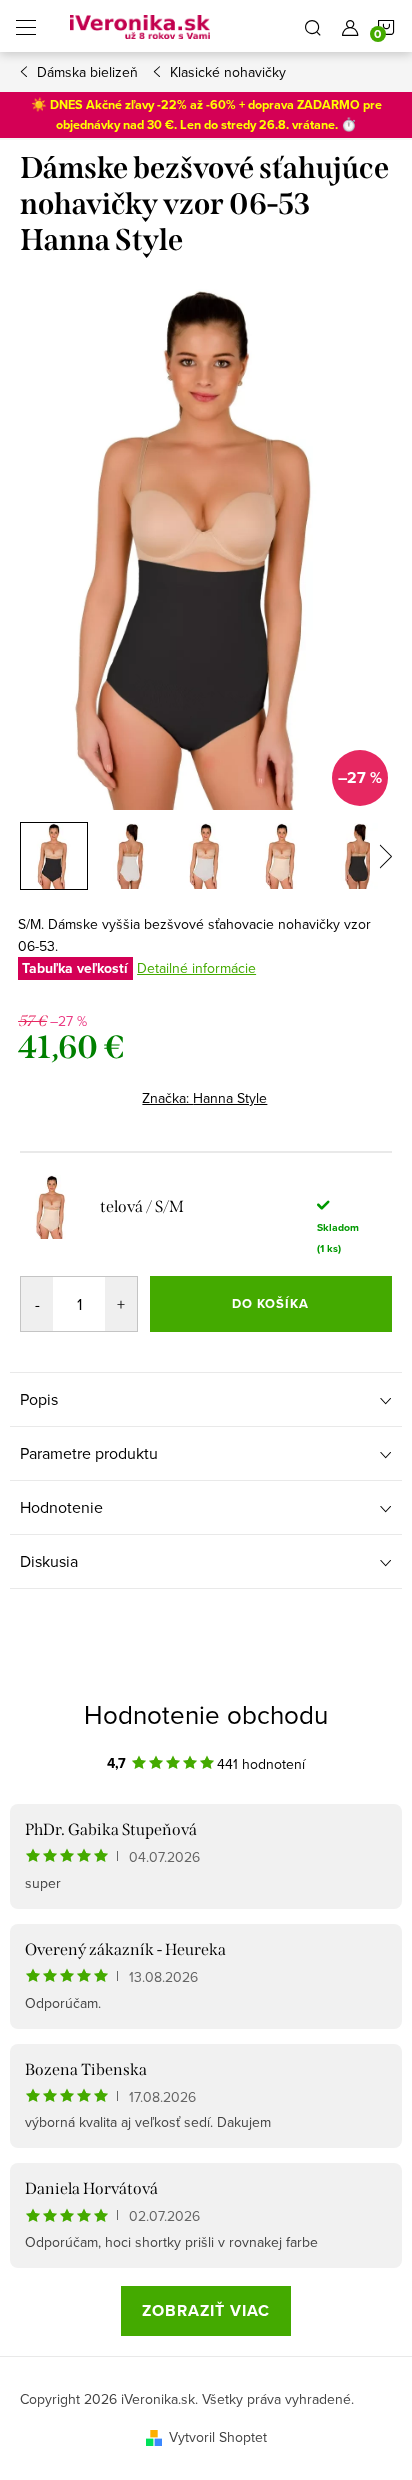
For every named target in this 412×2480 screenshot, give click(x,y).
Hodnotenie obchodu (206, 1714)
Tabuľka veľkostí (75, 968)
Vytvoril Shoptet (218, 2437)
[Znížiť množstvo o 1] (37, 1304)
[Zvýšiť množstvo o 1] (121, 1304)
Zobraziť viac (206, 2310)
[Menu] (26, 26)
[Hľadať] (313, 26)
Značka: (204, 1098)
